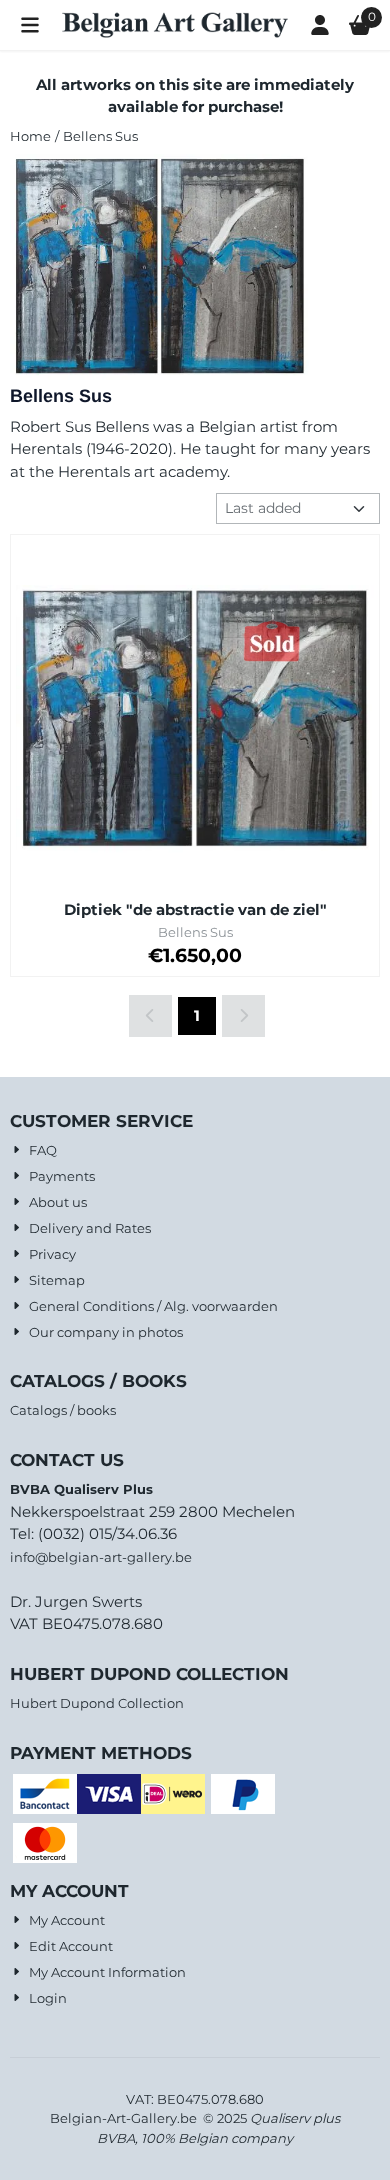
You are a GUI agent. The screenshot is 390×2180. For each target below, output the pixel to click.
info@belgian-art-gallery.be (101, 1557)
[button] (30, 25)
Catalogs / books (63, 1410)
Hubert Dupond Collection (97, 1703)
